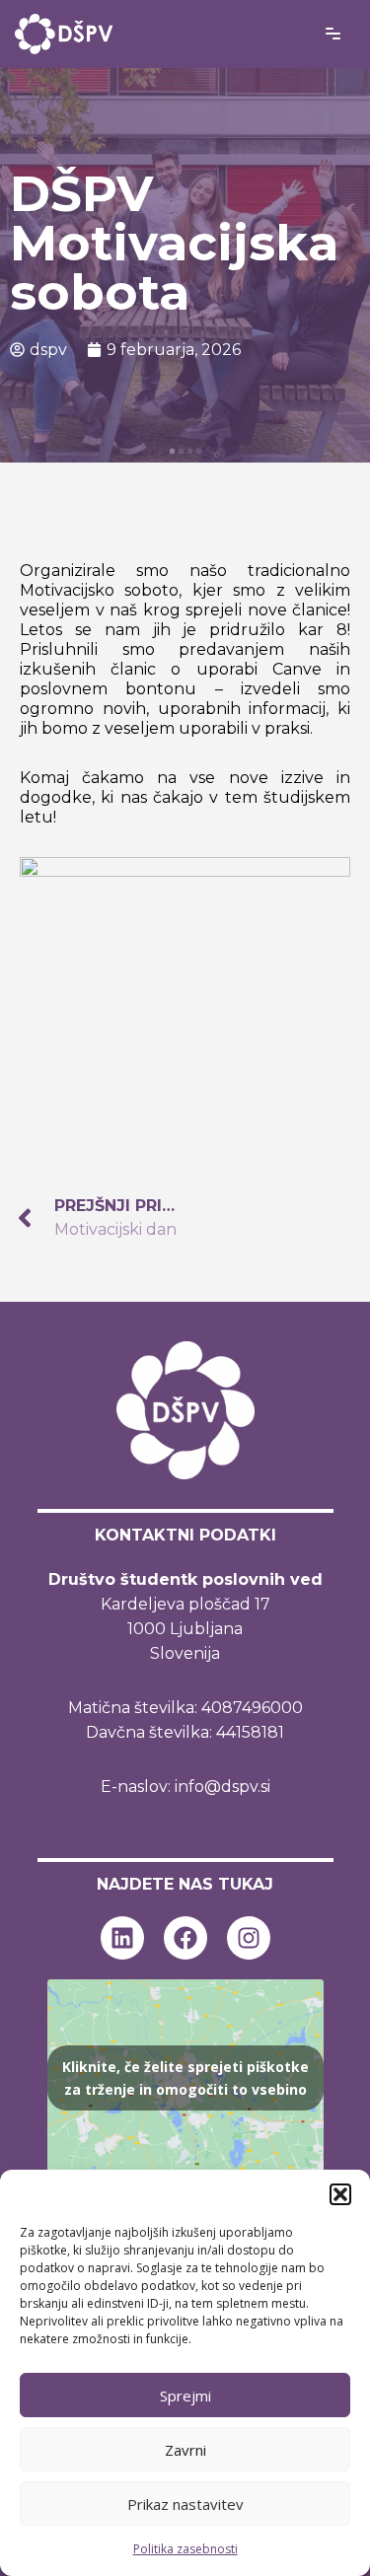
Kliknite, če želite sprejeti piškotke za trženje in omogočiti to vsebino (185, 2078)
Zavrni (185, 2450)
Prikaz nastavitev (185, 2504)
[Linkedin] (122, 1938)
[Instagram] (249, 1938)
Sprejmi (185, 2396)
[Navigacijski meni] (333, 34)
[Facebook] (185, 1938)
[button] (340, 2194)
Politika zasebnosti (185, 2549)
